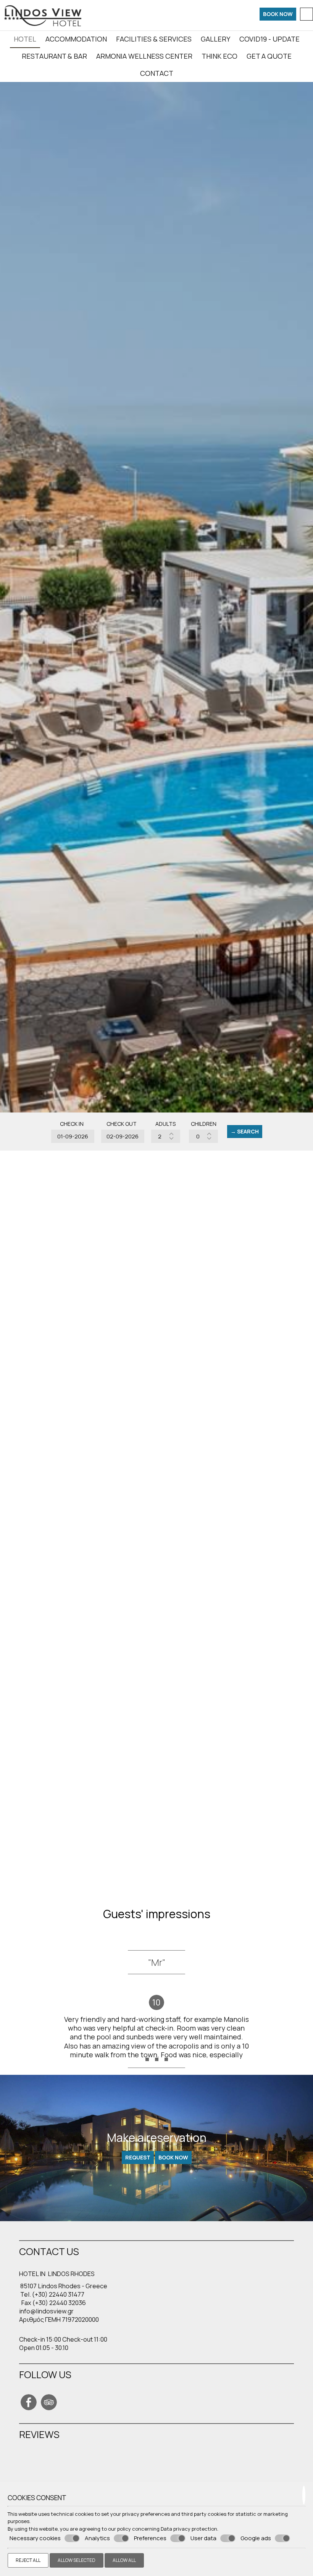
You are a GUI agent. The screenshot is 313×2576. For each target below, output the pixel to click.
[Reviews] (23, 2467)
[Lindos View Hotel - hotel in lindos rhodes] (43, 14)
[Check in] (72, 1136)
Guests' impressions (157, 1914)
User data (203, 2538)
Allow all (124, 2560)
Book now (278, 14)
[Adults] (166, 1136)
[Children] (203, 1136)
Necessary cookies (35, 2538)
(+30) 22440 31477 (58, 2294)
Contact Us (29, 1643)
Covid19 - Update (269, 39)
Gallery (215, 39)
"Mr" (157, 1962)
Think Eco (219, 56)
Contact (157, 73)
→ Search (245, 1131)
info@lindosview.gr (46, 2311)
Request (138, 2157)
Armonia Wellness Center (144, 56)
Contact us (49, 2251)
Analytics (97, 2538)
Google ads (256, 2538)
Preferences (150, 2538)
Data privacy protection (189, 2529)
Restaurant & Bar (54, 56)
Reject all (28, 2560)
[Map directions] (307, 14)
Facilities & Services (154, 39)
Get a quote (269, 56)
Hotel (25, 39)
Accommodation (76, 39)
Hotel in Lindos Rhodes (57, 2274)
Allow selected (77, 2560)
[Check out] (122, 1136)
